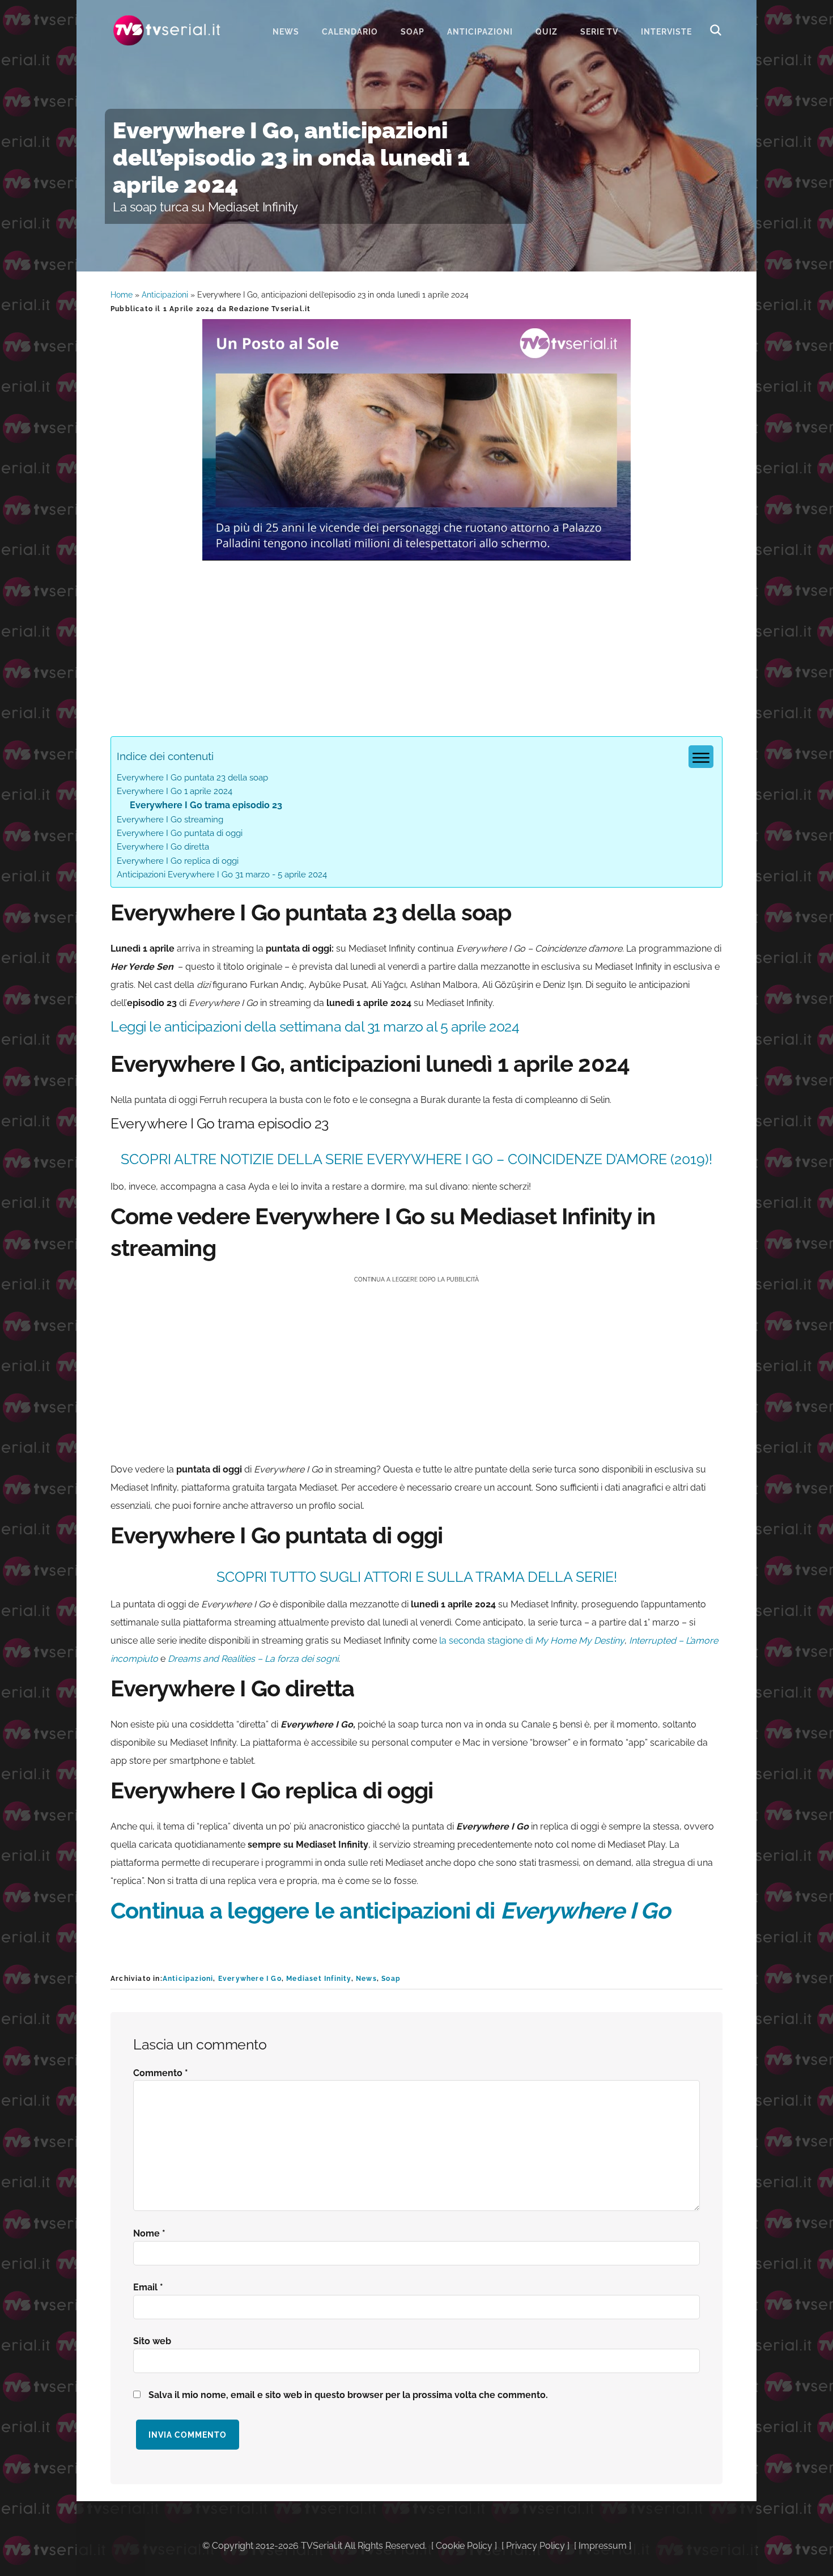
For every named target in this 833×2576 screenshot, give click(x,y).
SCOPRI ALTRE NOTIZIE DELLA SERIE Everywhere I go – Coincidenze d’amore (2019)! (416, 1159)
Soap (391, 1979)
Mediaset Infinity (318, 1979)
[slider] (415, 552)
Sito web (152, 2341)
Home (122, 295)
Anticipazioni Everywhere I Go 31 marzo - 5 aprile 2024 (222, 875)
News (366, 1979)
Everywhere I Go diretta (163, 847)
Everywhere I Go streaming (170, 820)
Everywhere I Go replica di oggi (178, 861)
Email (148, 2287)
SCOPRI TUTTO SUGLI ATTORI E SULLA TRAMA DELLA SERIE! (417, 1577)
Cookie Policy (464, 2546)
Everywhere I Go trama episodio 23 (206, 805)
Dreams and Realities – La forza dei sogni (252, 1659)
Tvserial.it (167, 30)
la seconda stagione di (532, 1641)
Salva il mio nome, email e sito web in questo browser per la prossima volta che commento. (348, 2395)
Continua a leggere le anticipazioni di (390, 1910)
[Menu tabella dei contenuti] (701, 757)
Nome (149, 2233)
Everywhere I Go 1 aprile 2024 (175, 791)
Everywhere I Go (250, 1979)
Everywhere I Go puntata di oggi (180, 833)
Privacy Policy (535, 2546)
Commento (161, 2073)
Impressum (603, 2546)
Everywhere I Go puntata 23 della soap (192, 778)
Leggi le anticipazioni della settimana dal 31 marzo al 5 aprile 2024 (315, 1026)
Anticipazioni (165, 295)
